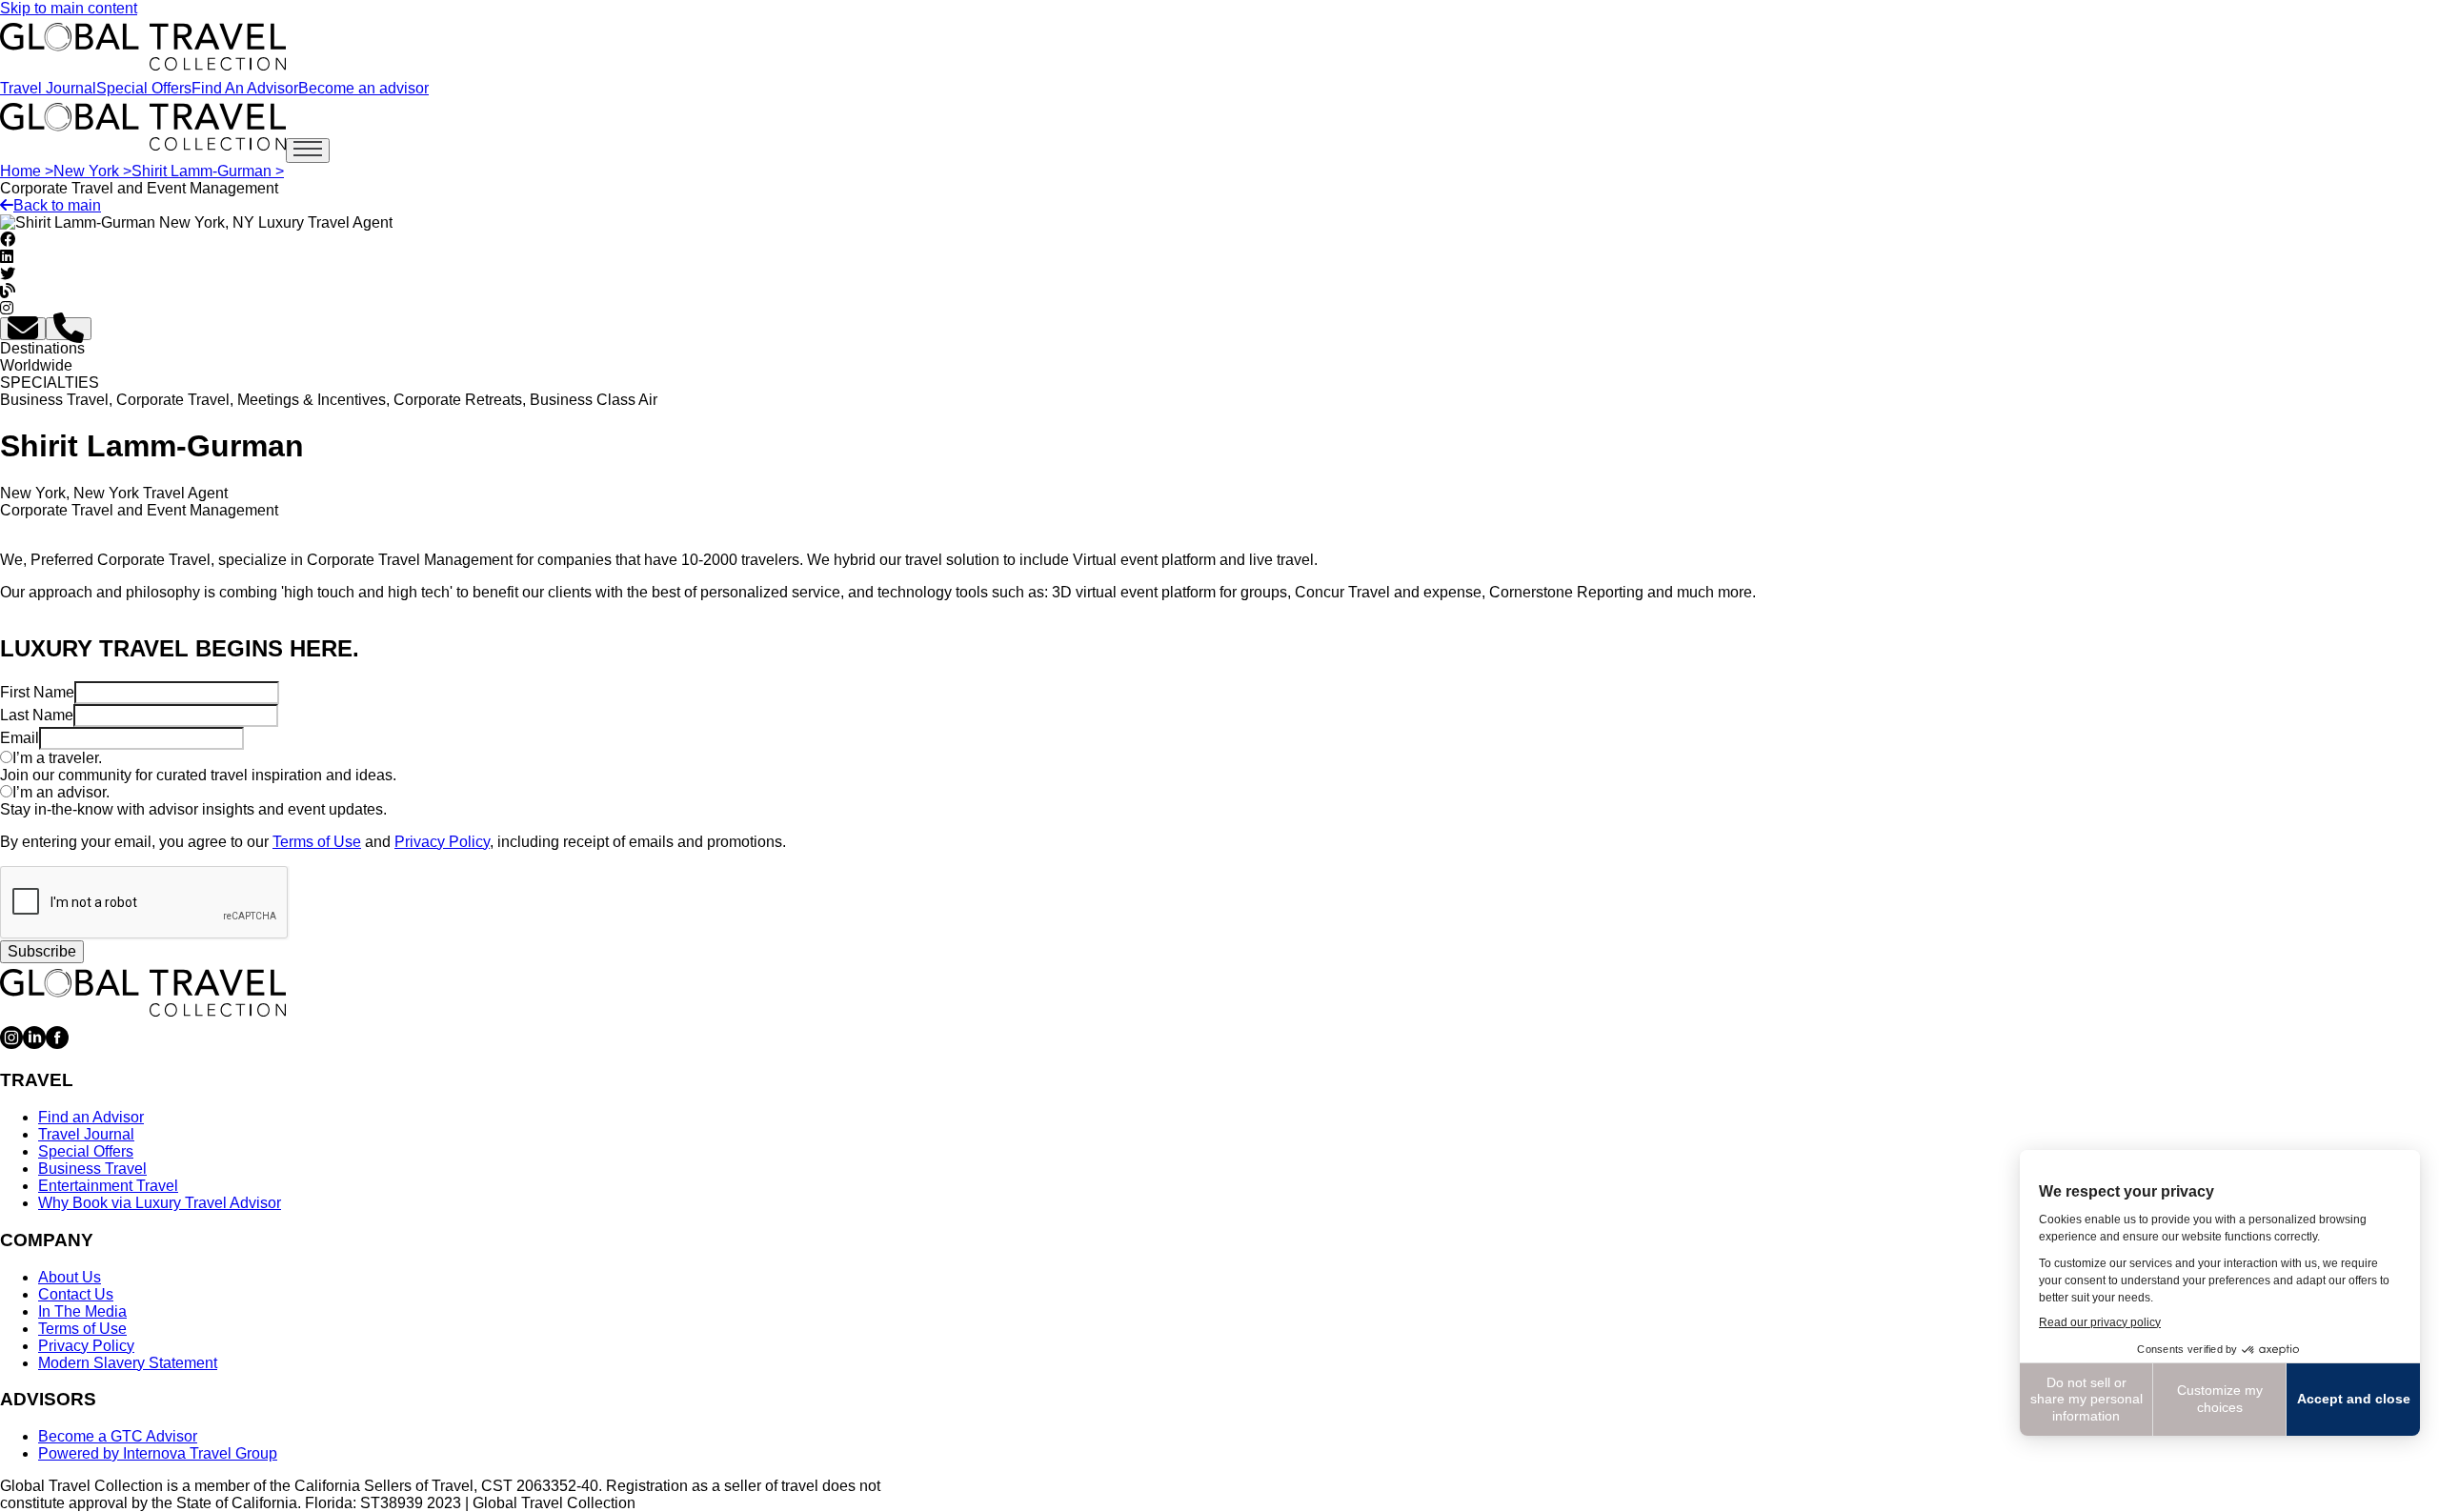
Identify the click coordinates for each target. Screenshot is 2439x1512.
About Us (70, 1277)
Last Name (37, 715)
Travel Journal (48, 88)
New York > (92, 171)
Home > (27, 171)
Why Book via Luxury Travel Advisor (160, 1203)
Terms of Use (317, 842)
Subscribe (42, 951)
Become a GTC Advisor (118, 1436)
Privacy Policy (442, 842)
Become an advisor (363, 88)
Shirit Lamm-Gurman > (208, 171)
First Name (37, 692)
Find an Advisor (91, 1117)
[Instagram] (11, 1044)
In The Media (82, 1311)
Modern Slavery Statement (128, 1363)
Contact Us (76, 1294)
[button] (23, 329)
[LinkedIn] (34, 1044)
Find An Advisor (245, 88)
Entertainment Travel (108, 1186)
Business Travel (92, 1169)
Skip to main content (69, 8)
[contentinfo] (143, 47)
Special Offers (144, 88)
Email (20, 738)
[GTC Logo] (143, 993)
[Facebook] (57, 1044)
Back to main (57, 205)
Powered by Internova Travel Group (158, 1453)
